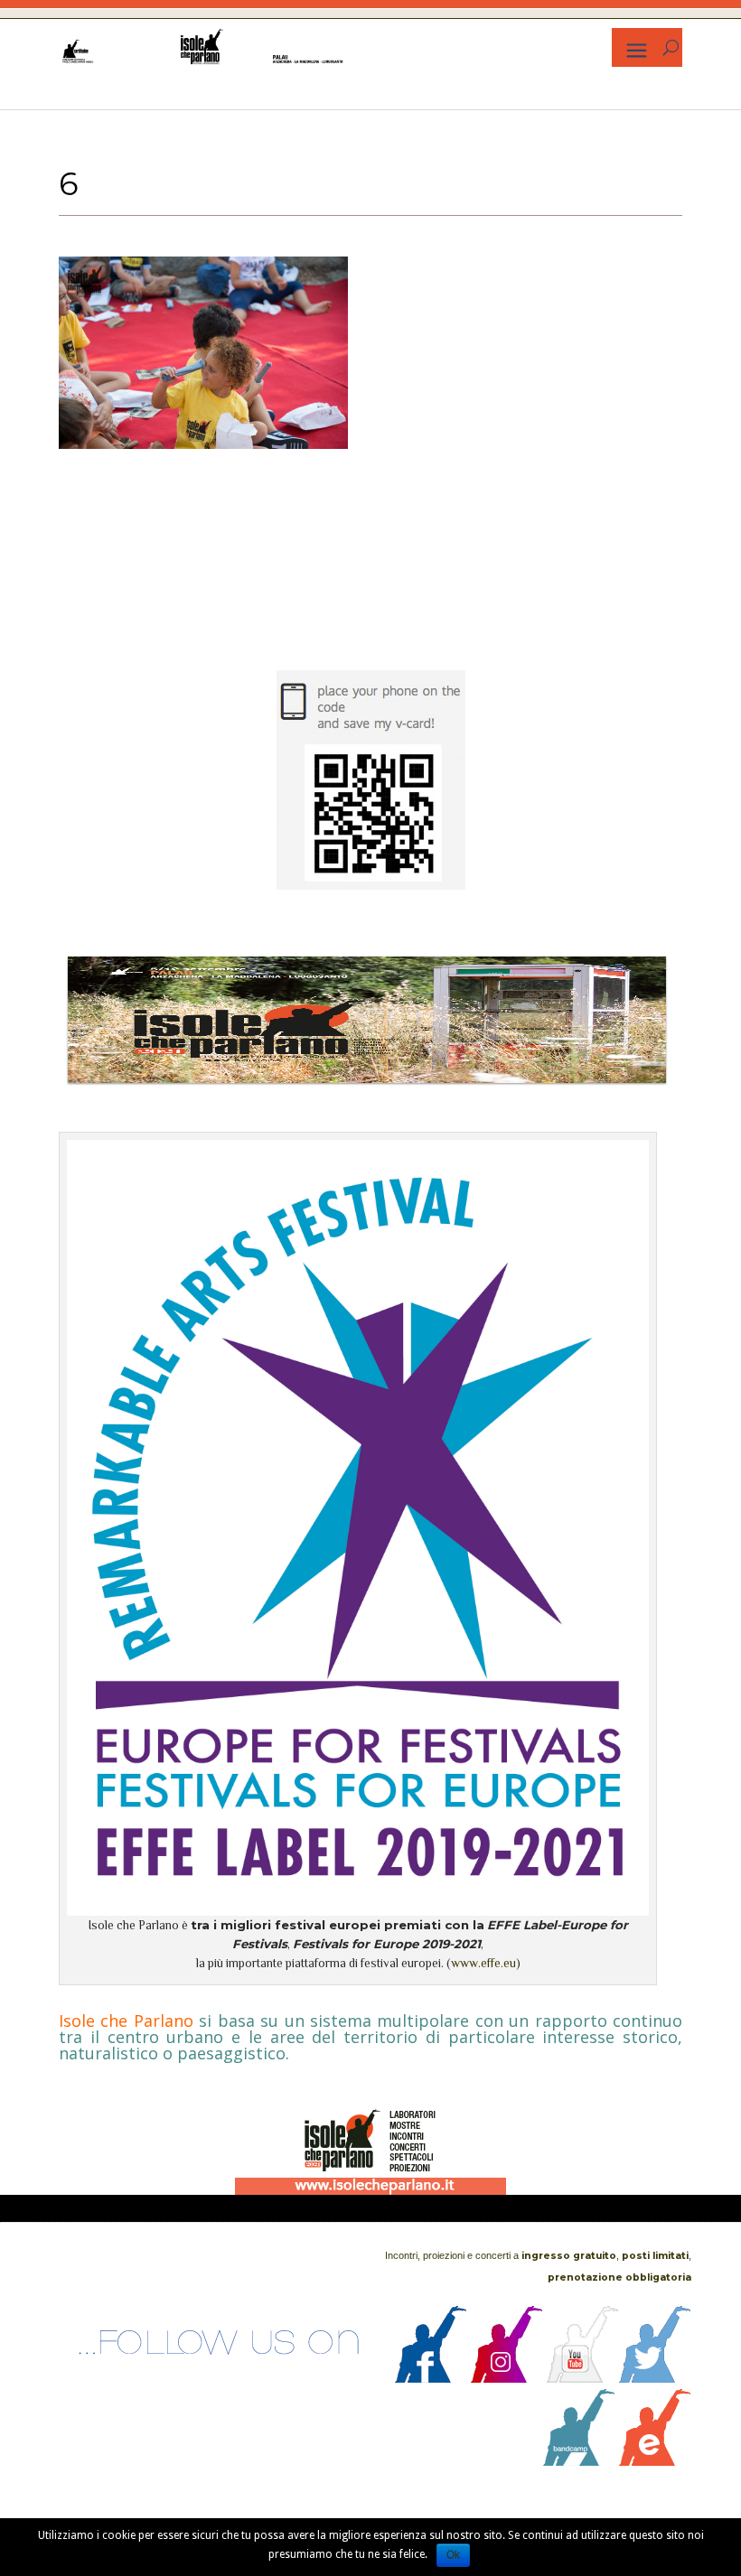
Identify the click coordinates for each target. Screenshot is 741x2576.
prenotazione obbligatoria (619, 2277)
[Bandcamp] (579, 2461)
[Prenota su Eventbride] (655, 2461)
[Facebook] (431, 2378)
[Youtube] (583, 2378)
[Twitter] (655, 2378)
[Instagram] (507, 2378)
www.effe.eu (483, 1963)
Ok (453, 2555)
